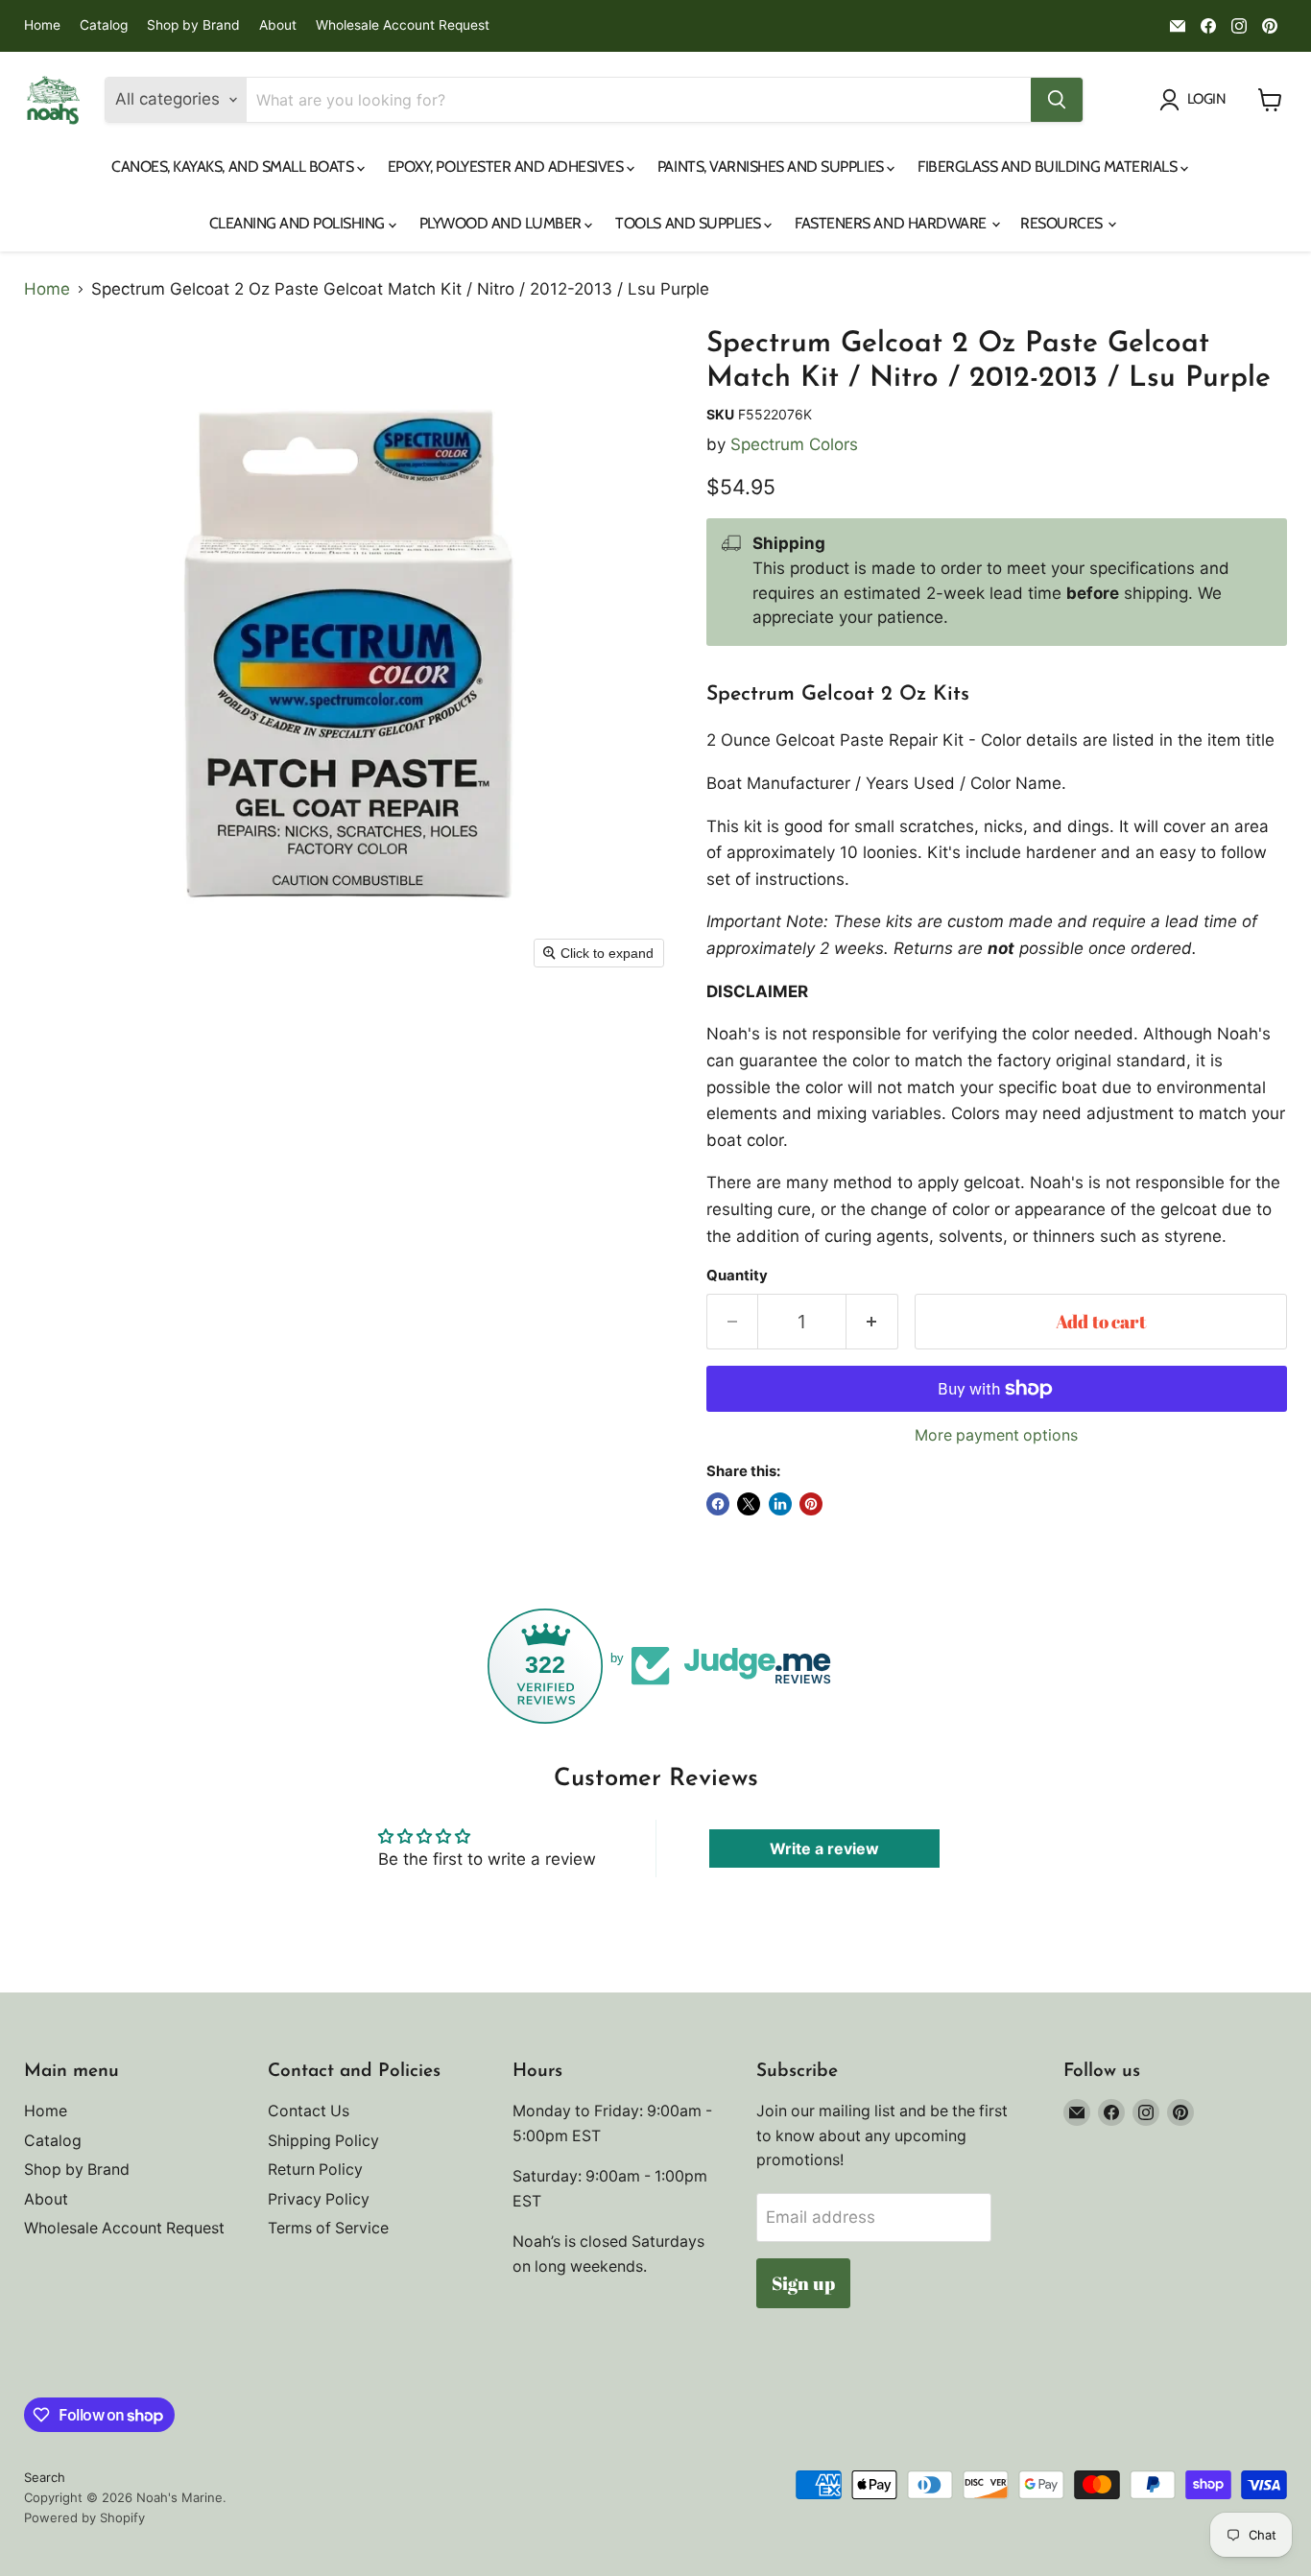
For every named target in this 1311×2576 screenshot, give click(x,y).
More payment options (996, 1436)
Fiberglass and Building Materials (1049, 167)
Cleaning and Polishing (299, 223)
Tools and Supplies (690, 223)
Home (42, 25)
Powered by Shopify (84, 2517)
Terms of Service (328, 2228)
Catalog (104, 25)
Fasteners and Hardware (892, 223)
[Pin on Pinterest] (811, 1504)
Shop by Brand (193, 25)
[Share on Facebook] (718, 1504)
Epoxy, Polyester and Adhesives (507, 167)
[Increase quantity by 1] (872, 1322)
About (278, 25)
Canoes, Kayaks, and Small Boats (234, 167)
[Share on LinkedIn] (780, 1504)
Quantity (737, 1276)
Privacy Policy (319, 2199)
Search (45, 2477)
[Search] (1057, 100)
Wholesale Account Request (403, 25)
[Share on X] (749, 1504)
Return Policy (315, 2170)
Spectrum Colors (794, 444)
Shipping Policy (323, 2141)
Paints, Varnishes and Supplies (772, 167)
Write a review (824, 1849)
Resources (1063, 223)
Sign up (803, 2283)
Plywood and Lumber (502, 223)
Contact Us (309, 2111)
